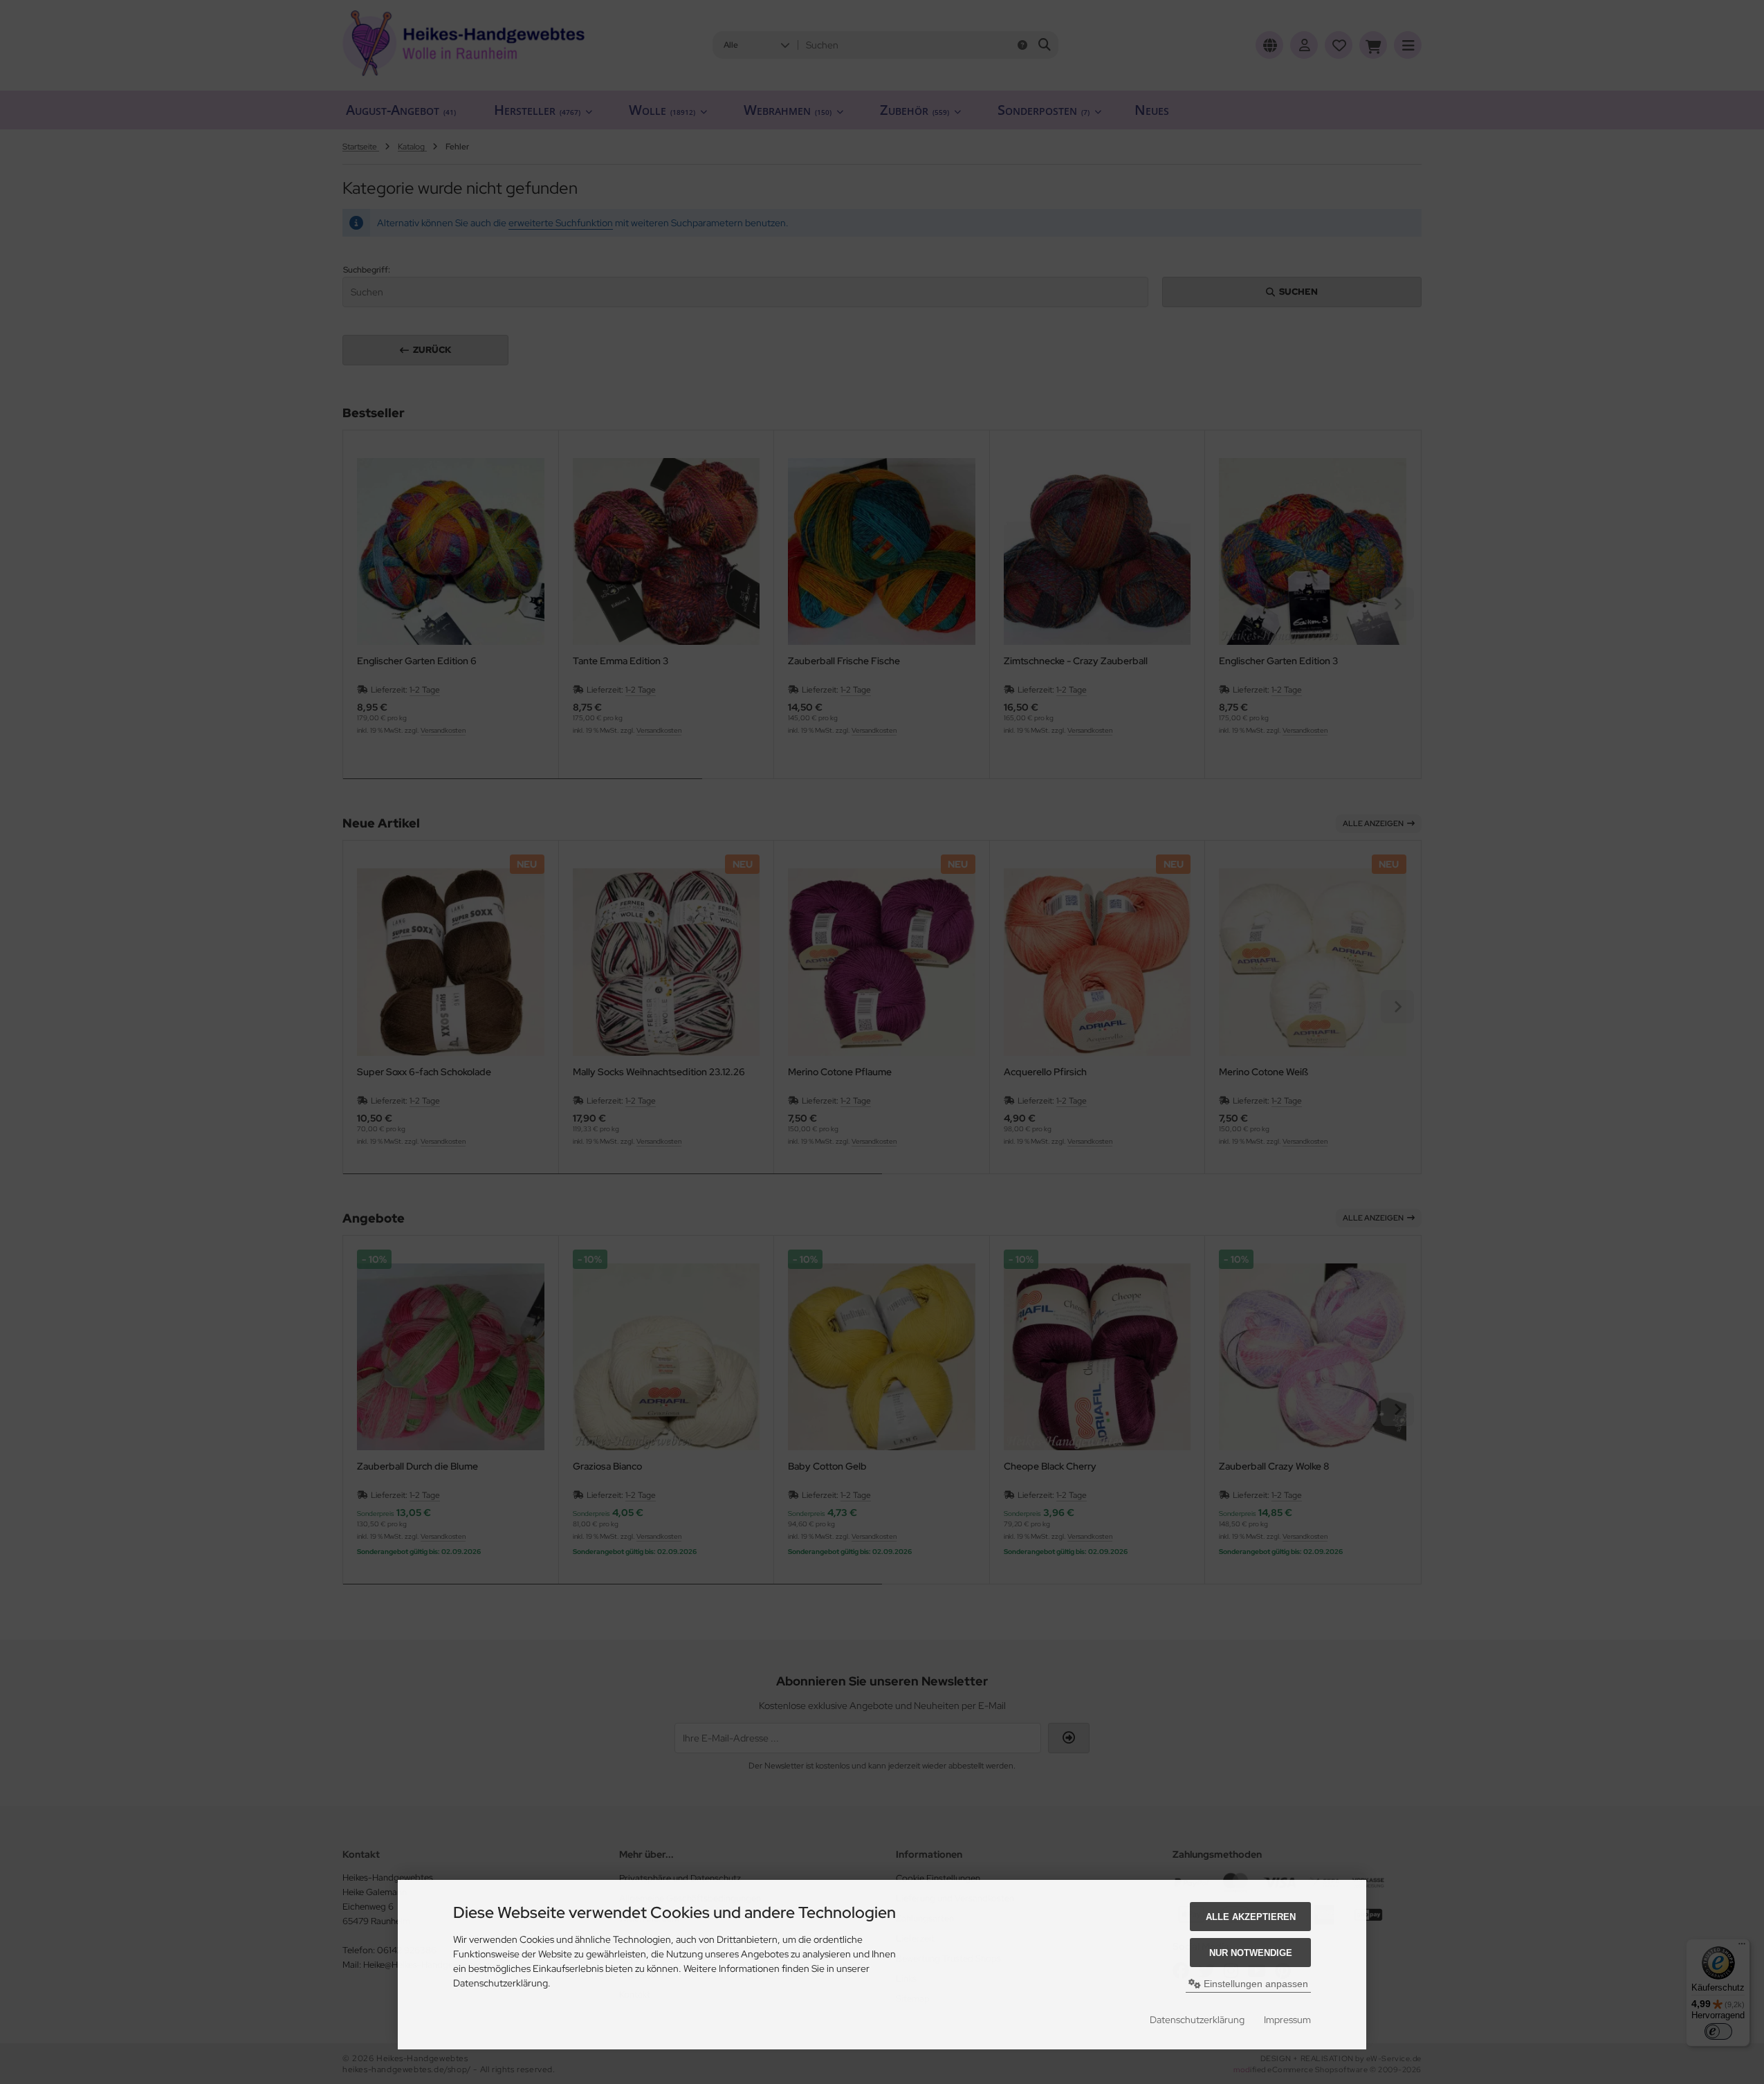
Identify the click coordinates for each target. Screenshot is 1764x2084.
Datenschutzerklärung (1197, 2020)
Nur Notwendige (1251, 1953)
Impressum (1287, 2020)
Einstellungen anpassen (1255, 1984)
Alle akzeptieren (1251, 1917)
